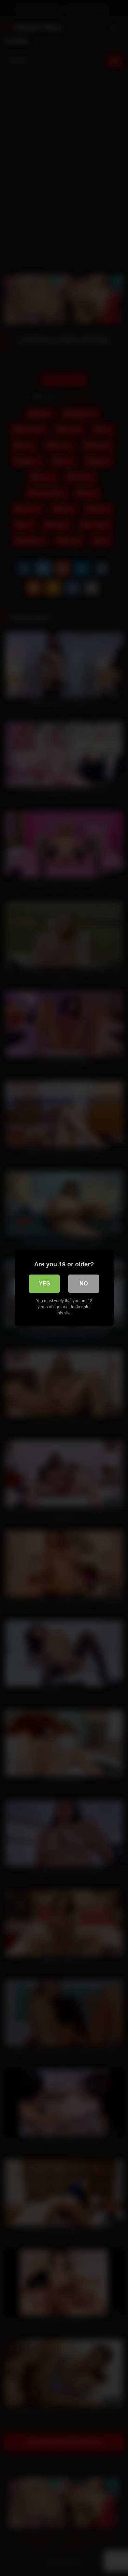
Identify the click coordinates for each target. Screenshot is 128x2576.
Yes (45, 1284)
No (84, 1284)
